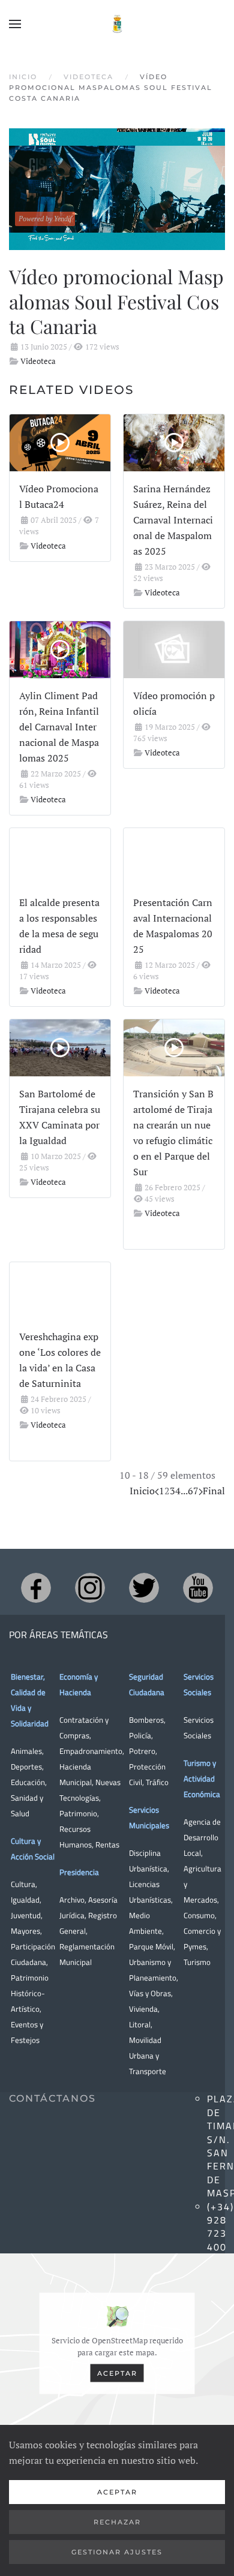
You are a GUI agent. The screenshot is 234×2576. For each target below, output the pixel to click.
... (184, 1491)
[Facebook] (36, 1588)
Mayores (25, 1931)
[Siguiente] (201, 1491)
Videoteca (38, 361)
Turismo (197, 1962)
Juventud (26, 1915)
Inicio (142, 1491)
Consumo (199, 1915)
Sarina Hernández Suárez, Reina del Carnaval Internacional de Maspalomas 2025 (173, 520)
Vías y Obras (150, 1993)
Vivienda (143, 2009)
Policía (140, 1735)
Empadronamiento (91, 1751)
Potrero (142, 1751)
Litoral (140, 2024)
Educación (28, 1782)
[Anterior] (157, 1491)
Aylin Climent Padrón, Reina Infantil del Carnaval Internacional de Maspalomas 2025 (59, 727)
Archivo (72, 1900)
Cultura (23, 1884)
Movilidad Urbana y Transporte (148, 2056)
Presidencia (79, 1872)
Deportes (26, 1767)
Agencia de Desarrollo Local (202, 1837)
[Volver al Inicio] (117, 24)
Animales (26, 1751)
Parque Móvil (151, 1946)
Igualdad (25, 1900)
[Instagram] (90, 1588)
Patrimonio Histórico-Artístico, (30, 1993)
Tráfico (157, 1782)
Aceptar (117, 2373)
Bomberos (146, 1720)
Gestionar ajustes (117, 2552)
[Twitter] (144, 1588)
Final (214, 1491)
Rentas (107, 1844)
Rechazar (117, 2522)
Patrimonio (78, 1813)
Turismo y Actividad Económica (202, 1778)
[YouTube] (198, 1588)
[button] (15, 24)
